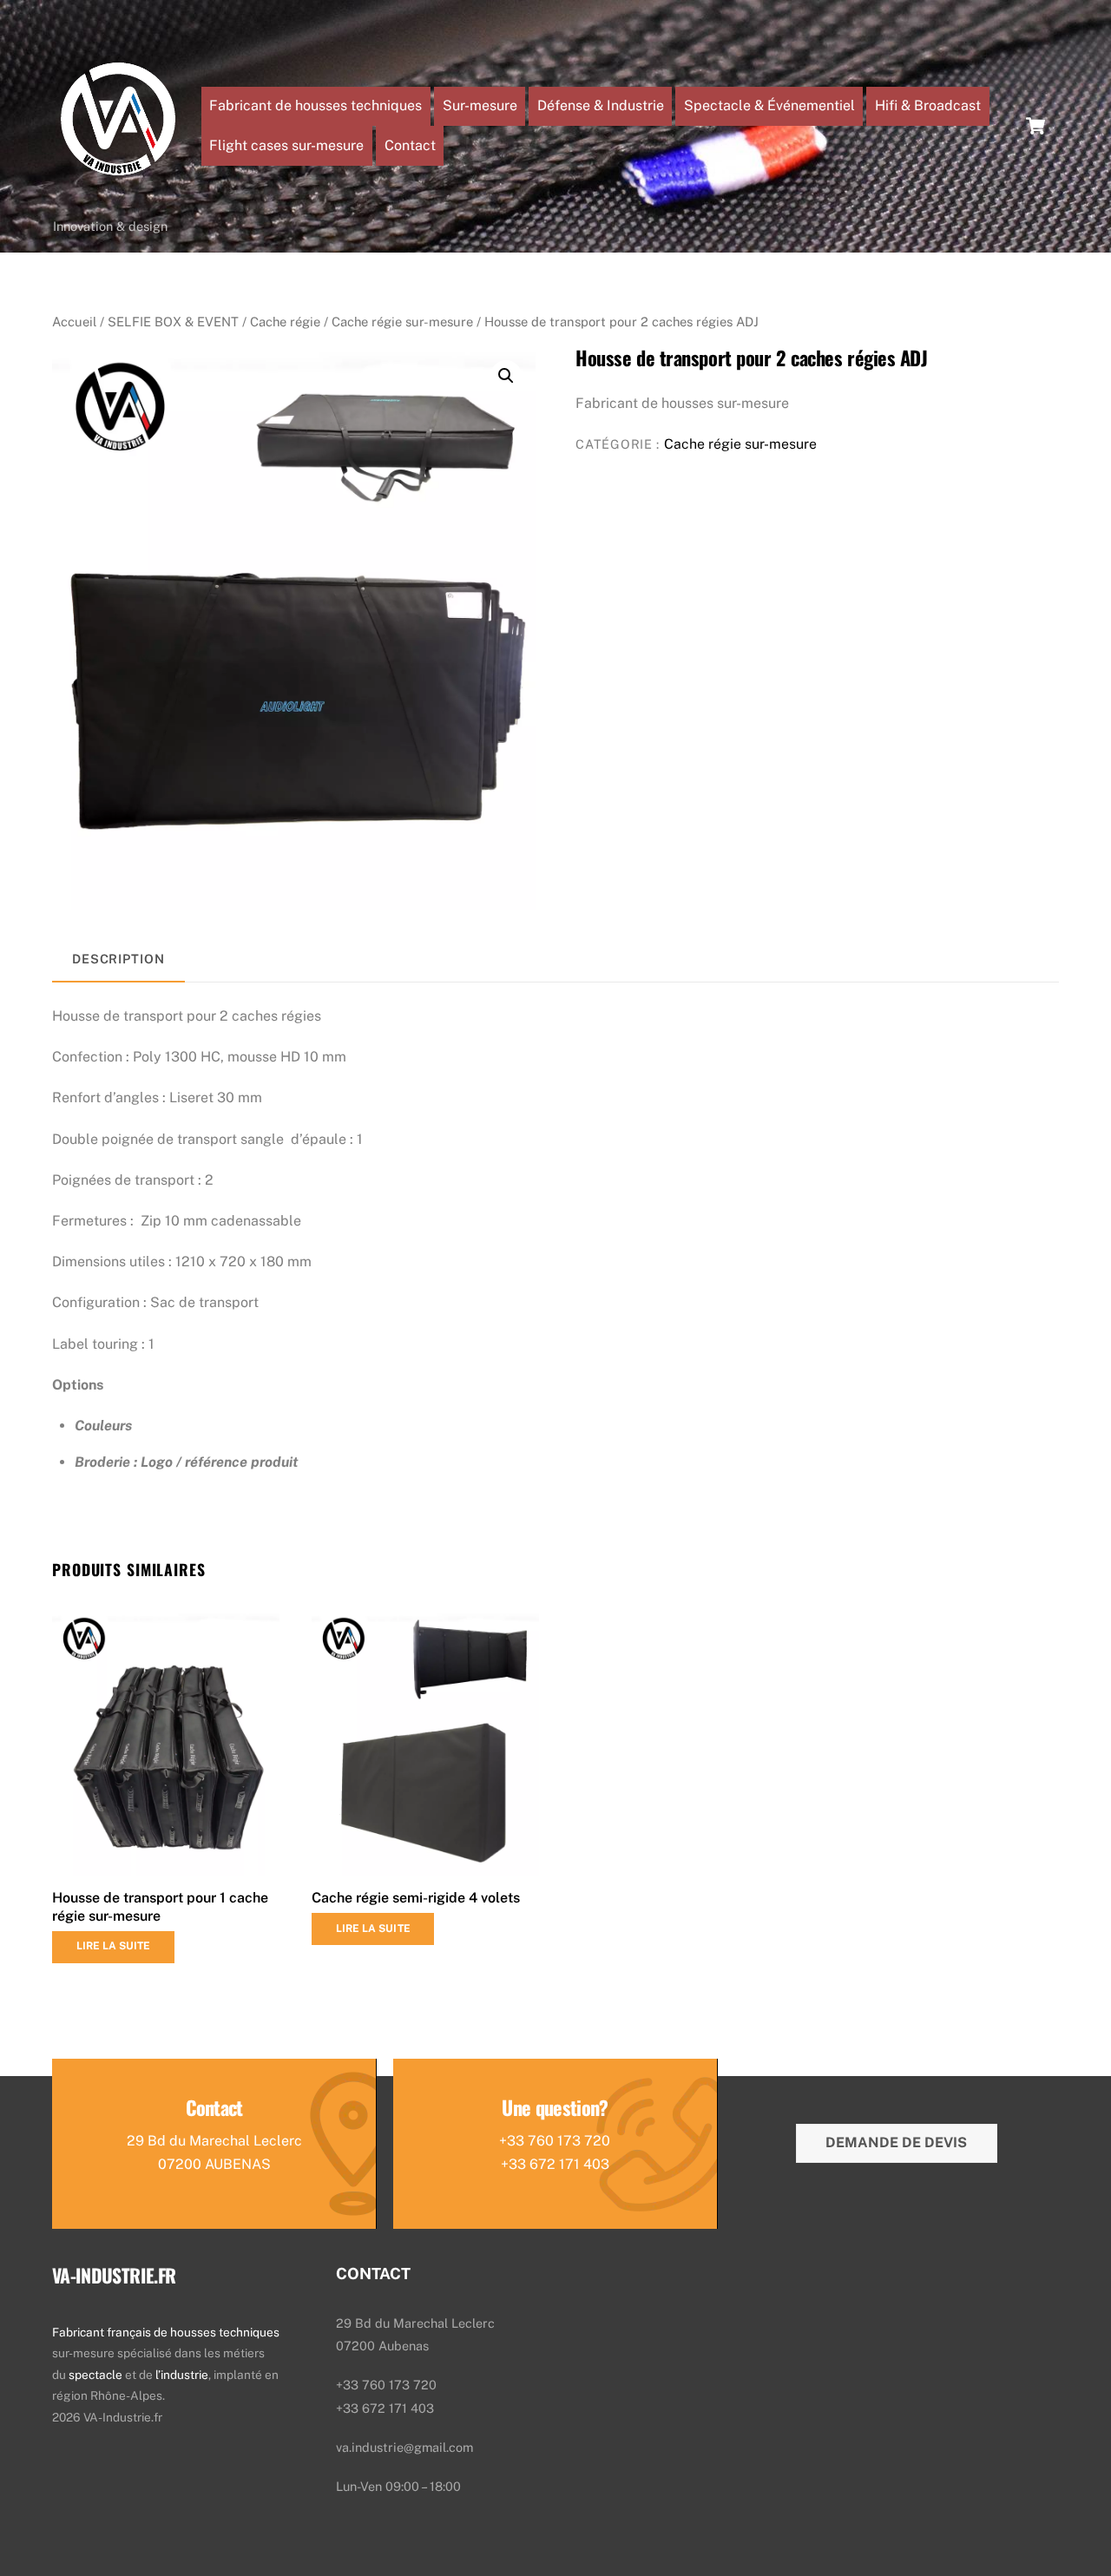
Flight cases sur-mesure (286, 145)
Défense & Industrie (601, 105)
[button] (506, 376)
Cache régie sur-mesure (402, 322)
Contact (410, 145)
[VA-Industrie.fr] (118, 200)
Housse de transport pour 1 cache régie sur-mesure (160, 1907)
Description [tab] (118, 959)
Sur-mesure (480, 105)
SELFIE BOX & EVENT (173, 322)
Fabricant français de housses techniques (166, 2332)
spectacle (97, 2375)
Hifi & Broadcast (928, 105)
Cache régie (285, 322)
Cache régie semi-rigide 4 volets (416, 1898)
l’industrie (182, 2375)
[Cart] (1035, 126)
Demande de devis (896, 2142)
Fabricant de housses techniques (316, 105)
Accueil (74, 322)
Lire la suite (114, 1946)
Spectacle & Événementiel (769, 105)
